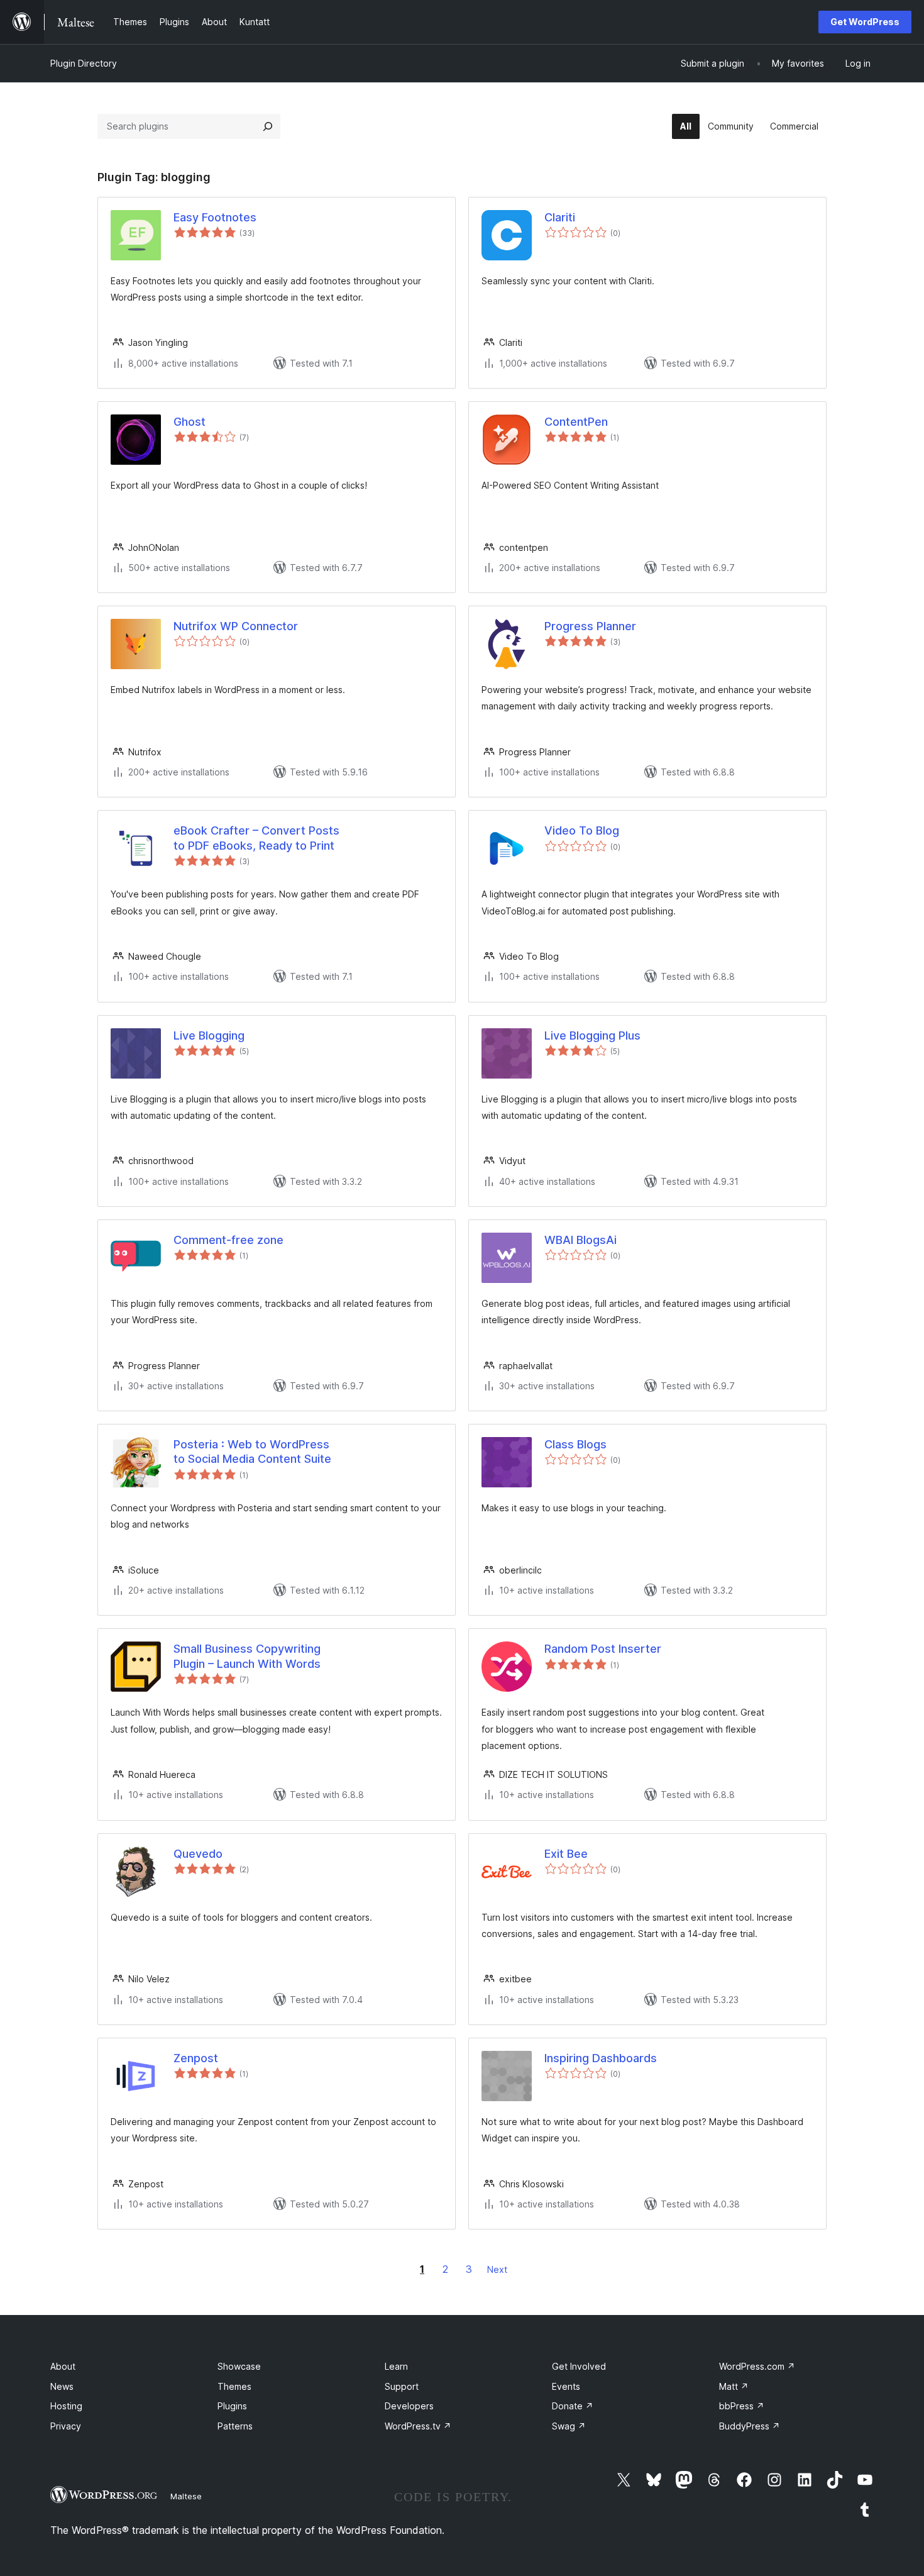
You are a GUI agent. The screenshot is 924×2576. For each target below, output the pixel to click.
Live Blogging (209, 1035)
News (62, 2386)
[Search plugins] (268, 126)
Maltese (186, 2496)
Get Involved (579, 2366)
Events (566, 2386)
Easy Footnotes (215, 217)
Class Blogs (575, 1444)
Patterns (235, 2426)
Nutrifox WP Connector (236, 626)
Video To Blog (582, 830)
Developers (409, 2406)
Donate (573, 2406)
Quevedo (198, 1854)
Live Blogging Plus (592, 1035)
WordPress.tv (418, 2426)
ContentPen (576, 422)
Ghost (190, 422)
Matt (734, 2386)
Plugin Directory (84, 63)
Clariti (560, 217)
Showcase (239, 2366)
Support (402, 2386)
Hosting (66, 2406)
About (63, 2366)
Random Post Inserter (603, 1649)
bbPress (742, 2406)
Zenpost (196, 2058)
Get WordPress (865, 22)
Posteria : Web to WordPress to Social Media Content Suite (252, 1452)
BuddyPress (750, 2426)
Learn (396, 2366)
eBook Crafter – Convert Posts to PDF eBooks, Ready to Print (256, 838)
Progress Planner (590, 626)
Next (497, 2269)
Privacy (66, 2426)
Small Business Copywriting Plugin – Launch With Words (247, 1656)
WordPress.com (757, 2366)
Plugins (232, 2406)
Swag (569, 2426)
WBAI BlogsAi (580, 1240)
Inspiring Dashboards (601, 2058)
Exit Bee (566, 1854)
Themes (234, 2386)
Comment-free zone (228, 1240)
